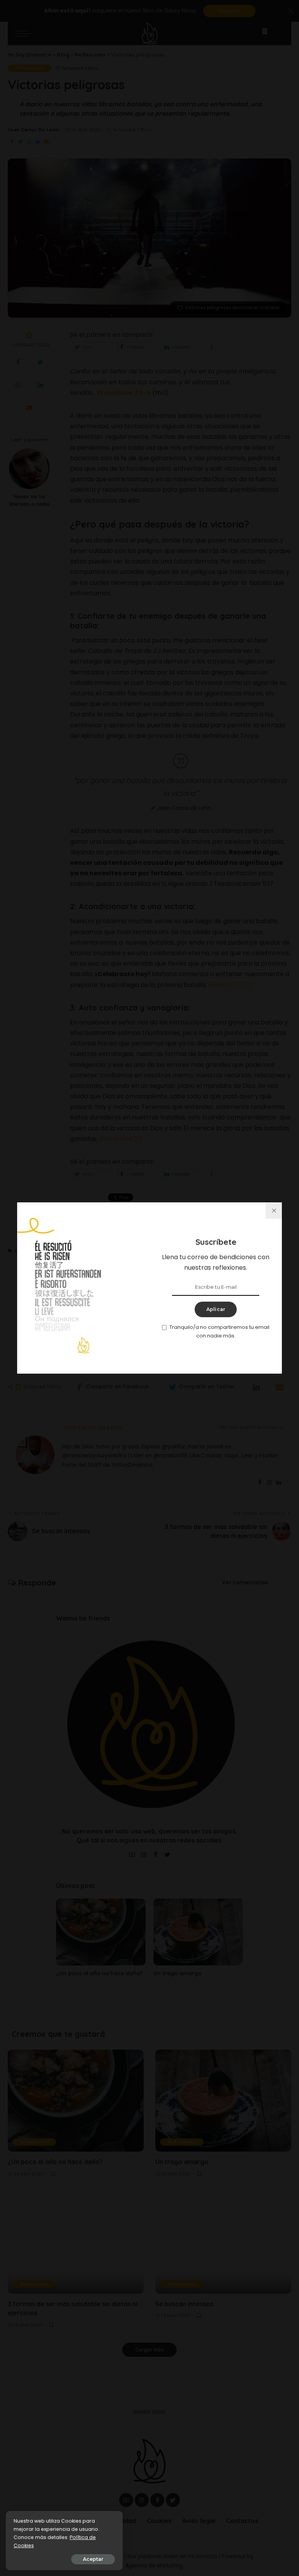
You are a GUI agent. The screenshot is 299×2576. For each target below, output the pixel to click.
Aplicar (216, 1309)
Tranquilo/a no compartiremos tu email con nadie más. (219, 1331)
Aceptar (93, 2559)
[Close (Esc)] (274, 1211)
